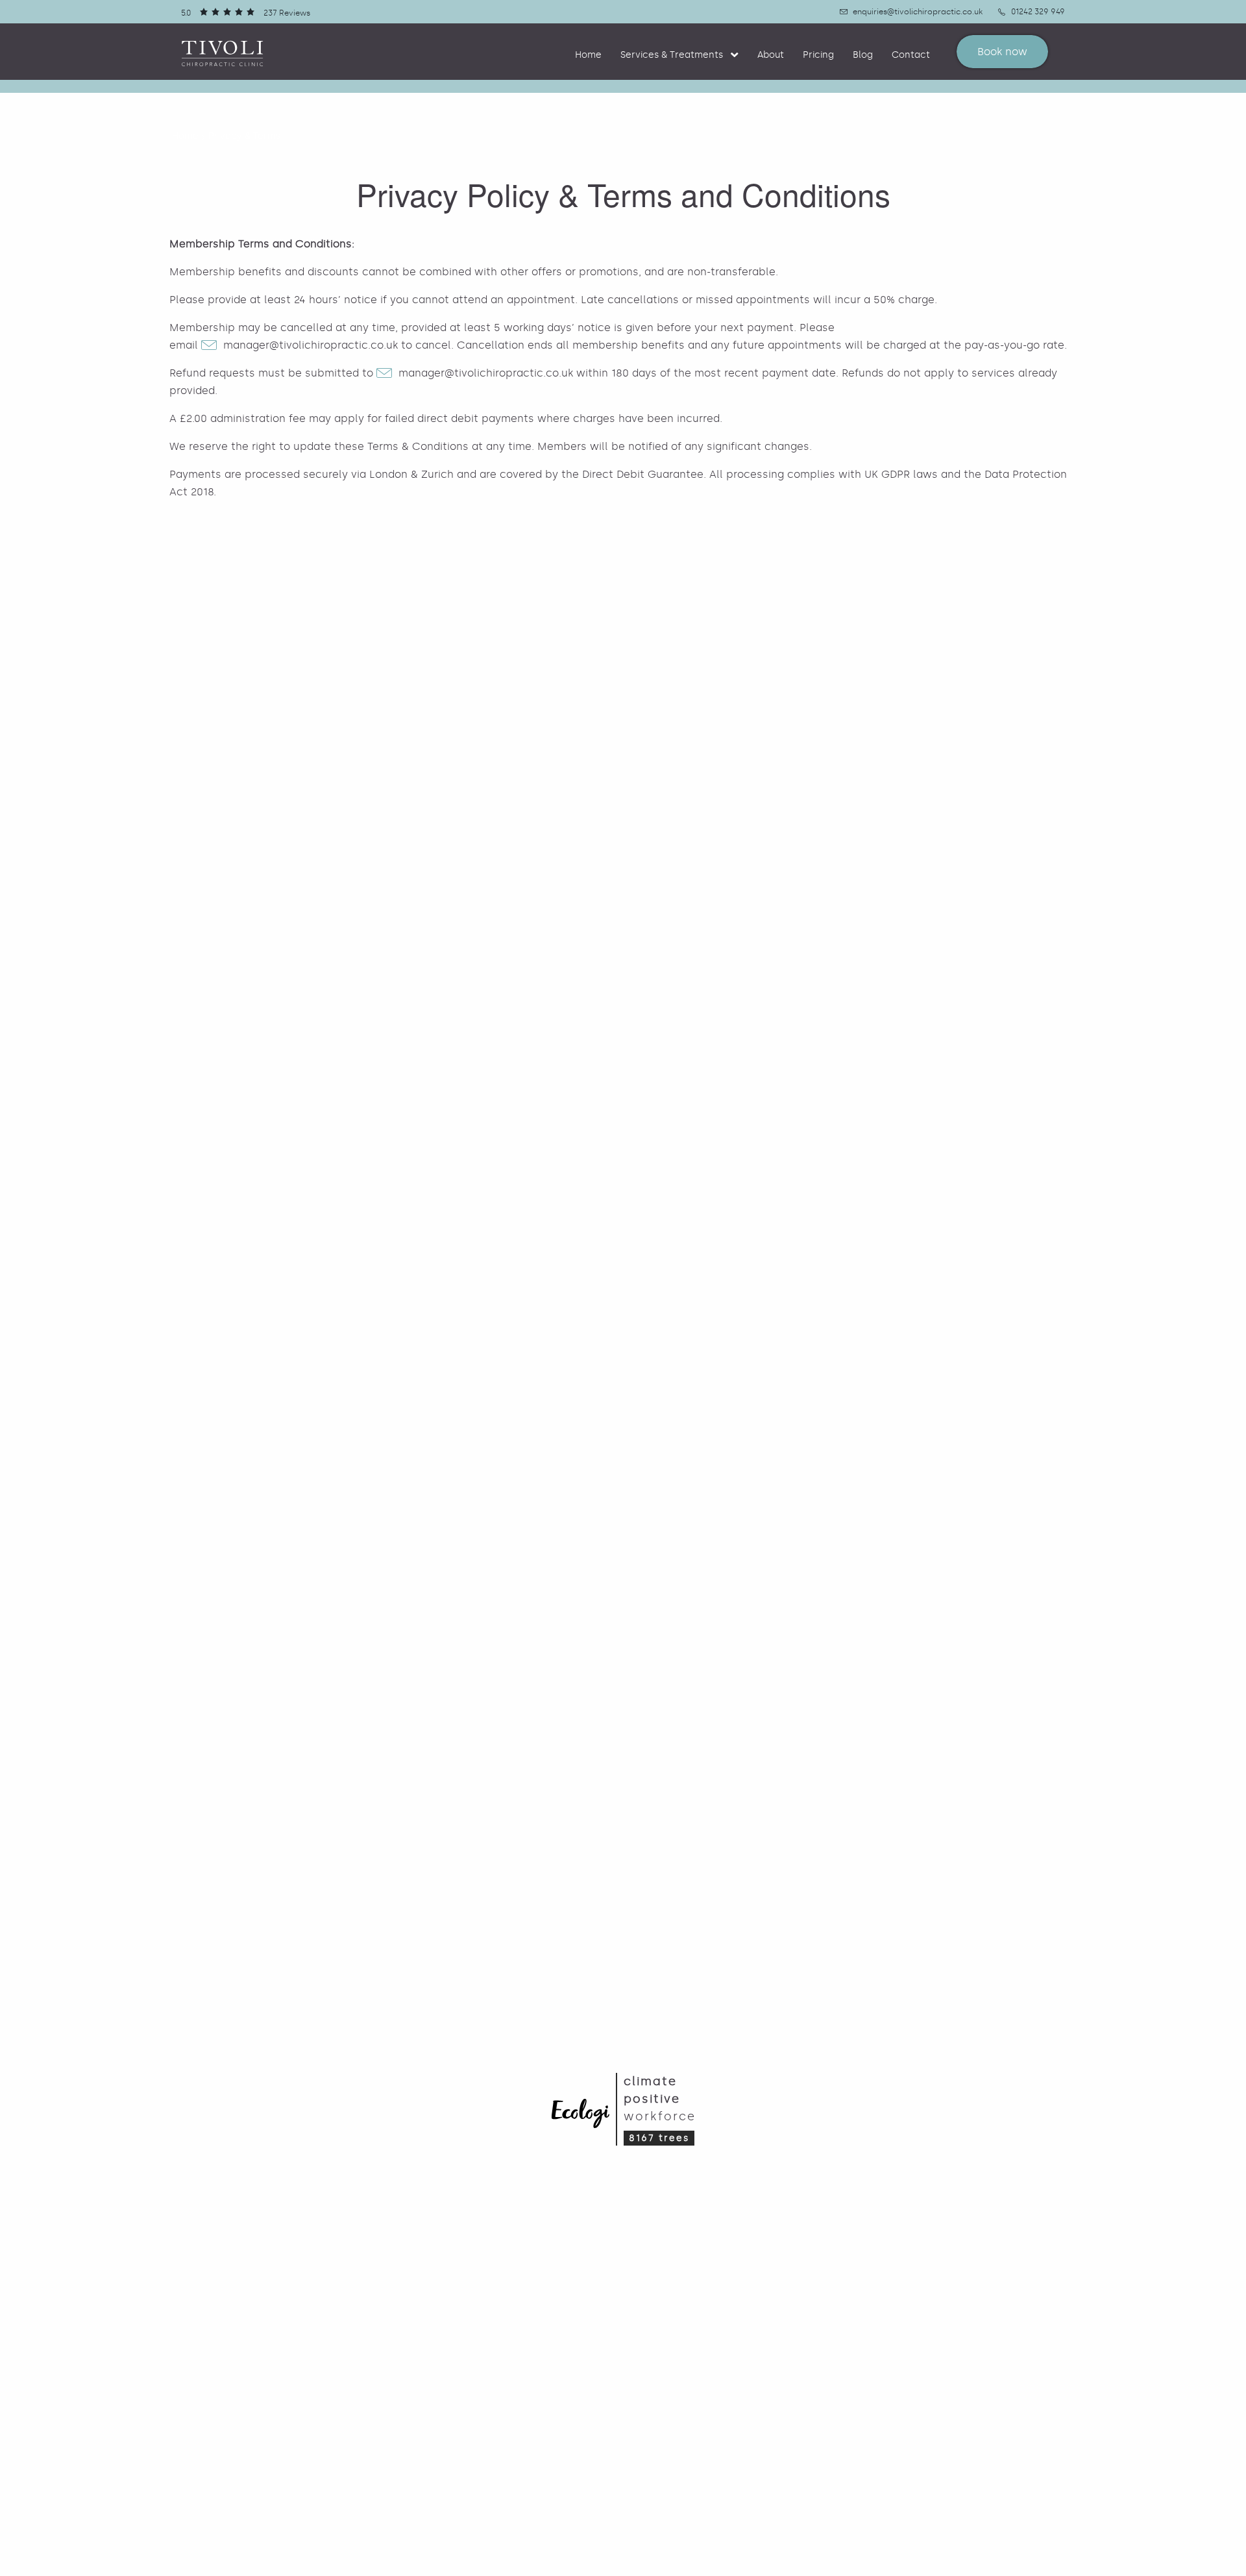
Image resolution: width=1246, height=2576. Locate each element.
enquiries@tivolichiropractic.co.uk (918, 12)
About (771, 55)
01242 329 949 (1038, 12)
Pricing (818, 55)
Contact (911, 55)
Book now (1002, 52)
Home (588, 55)
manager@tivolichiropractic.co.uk (311, 345)
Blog (863, 55)
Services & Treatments (672, 55)
